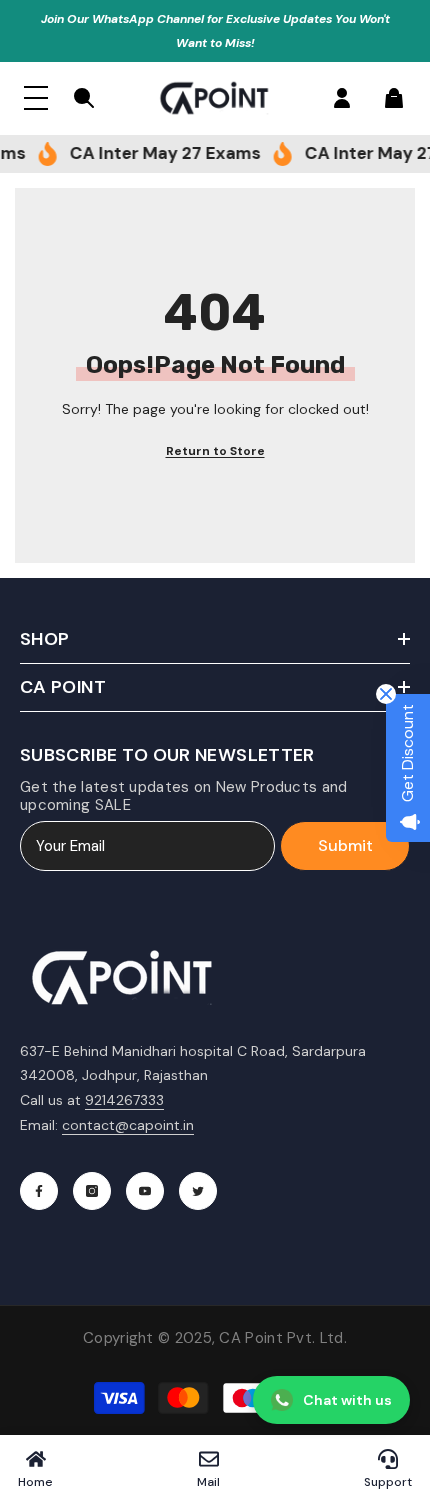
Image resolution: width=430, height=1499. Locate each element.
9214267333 (124, 1100)
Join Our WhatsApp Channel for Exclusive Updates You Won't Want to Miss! (215, 31)
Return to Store (215, 451)
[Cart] (394, 98)
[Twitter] (198, 1191)
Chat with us (347, 1400)
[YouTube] (145, 1191)
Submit (345, 845)
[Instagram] (92, 1191)
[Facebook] (39, 1191)
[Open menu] (36, 98)
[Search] (84, 98)
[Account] (342, 98)
